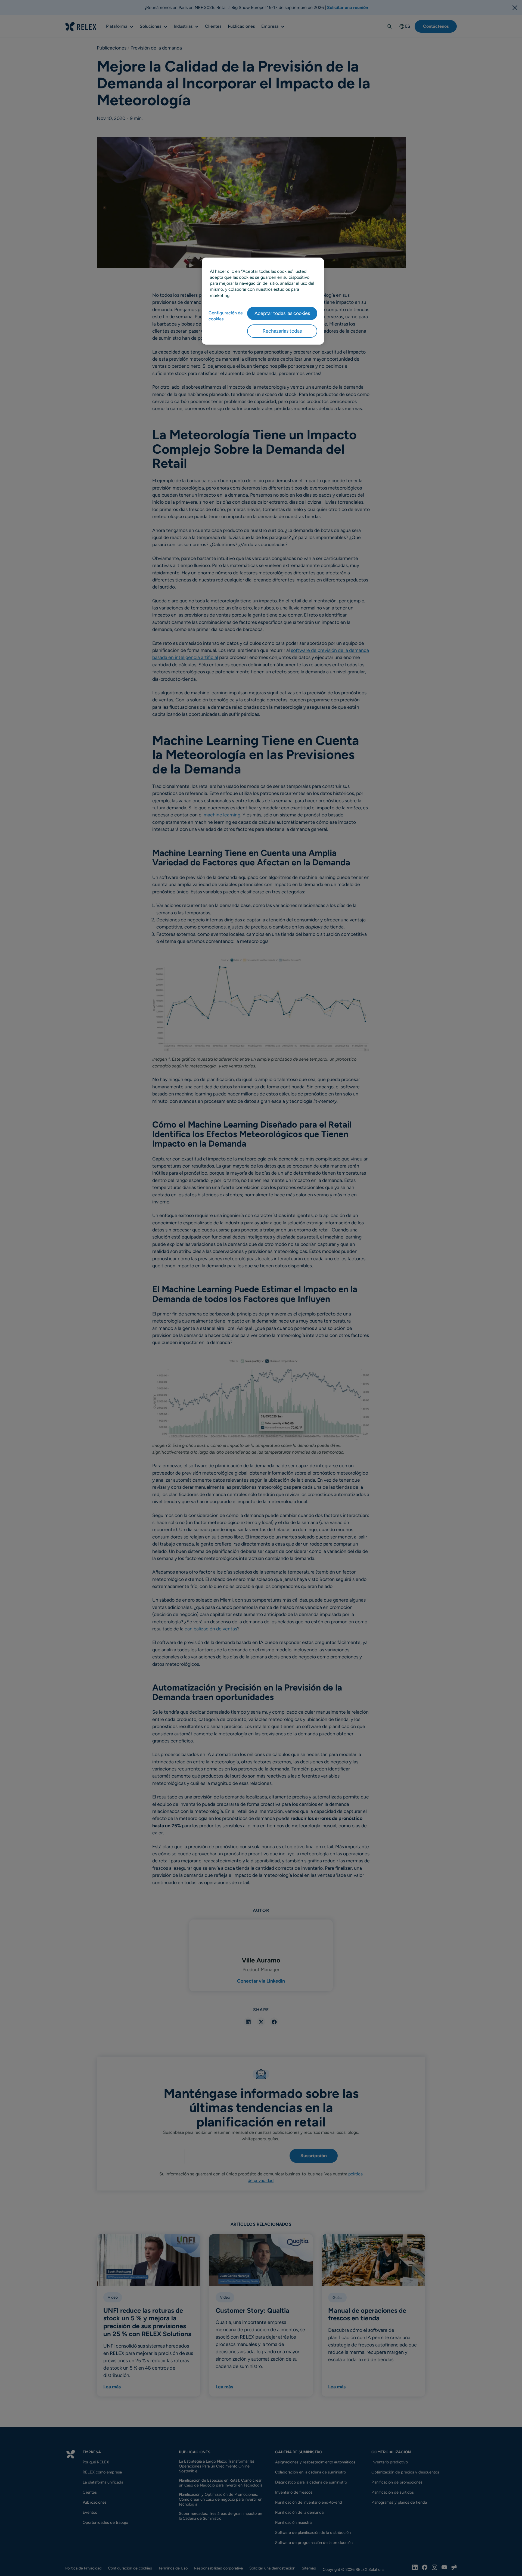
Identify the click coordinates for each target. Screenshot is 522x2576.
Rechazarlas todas (282, 331)
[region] (263, 301)
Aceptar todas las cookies (282, 313)
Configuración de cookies (226, 316)
